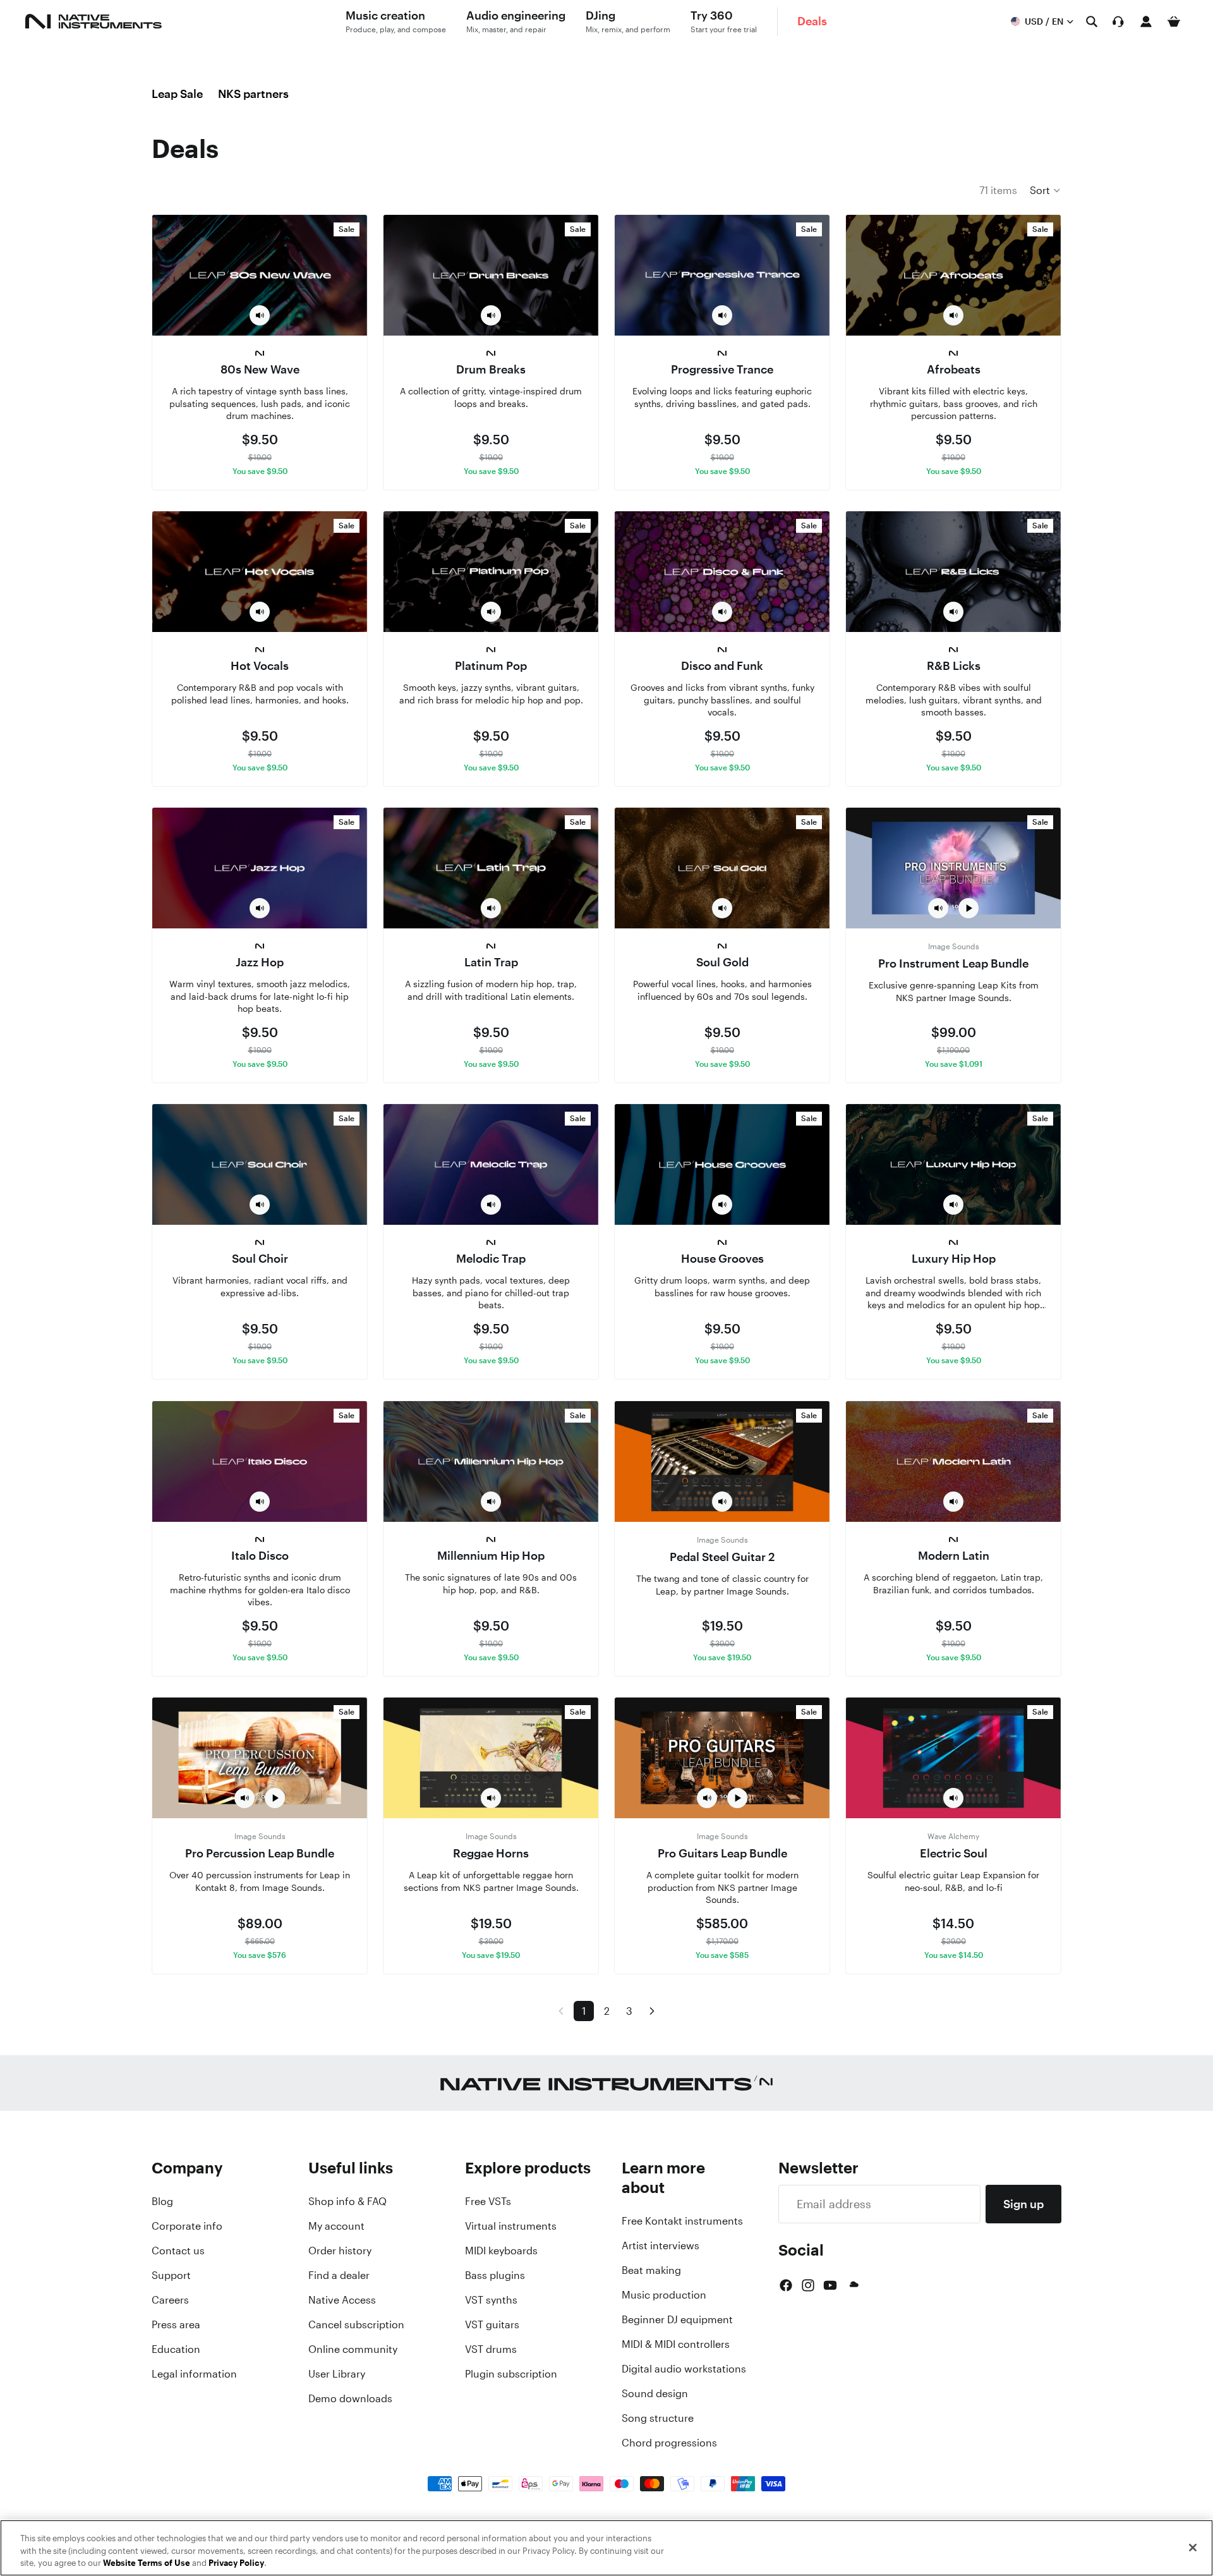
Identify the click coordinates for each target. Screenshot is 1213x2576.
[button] (1046, 190)
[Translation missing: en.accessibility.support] (1118, 21)
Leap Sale (177, 94)
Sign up (1023, 2204)
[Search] (1092, 21)
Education (176, 2349)
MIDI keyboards (501, 2251)
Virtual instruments (511, 2226)
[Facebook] (786, 2285)
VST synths (491, 2300)
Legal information (194, 2374)
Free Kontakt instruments (682, 2221)
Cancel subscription (356, 2324)
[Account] (1146, 21)
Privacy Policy (236, 2563)
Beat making (651, 2270)
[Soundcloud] (853, 2285)
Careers (170, 2300)
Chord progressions (669, 2443)
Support (171, 2275)
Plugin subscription (511, 2374)
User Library (337, 2374)
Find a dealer (339, 2275)
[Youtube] (830, 2285)
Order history (340, 2251)
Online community (353, 2349)
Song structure (658, 2418)
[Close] (1193, 2548)
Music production (664, 2295)
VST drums (491, 2349)
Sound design (655, 2393)
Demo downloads (350, 2398)
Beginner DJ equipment (677, 2319)
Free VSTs (488, 2201)
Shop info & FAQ (347, 2201)
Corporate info (187, 2226)
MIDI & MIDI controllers (676, 2344)
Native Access (342, 2300)
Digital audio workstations (684, 2369)
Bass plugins (495, 2275)
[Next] (652, 2011)
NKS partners (253, 94)
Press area (176, 2324)
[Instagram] (808, 2285)
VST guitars (492, 2324)
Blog (162, 2201)
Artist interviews (661, 2245)
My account (336, 2226)
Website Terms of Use (147, 2563)
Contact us (178, 2251)
